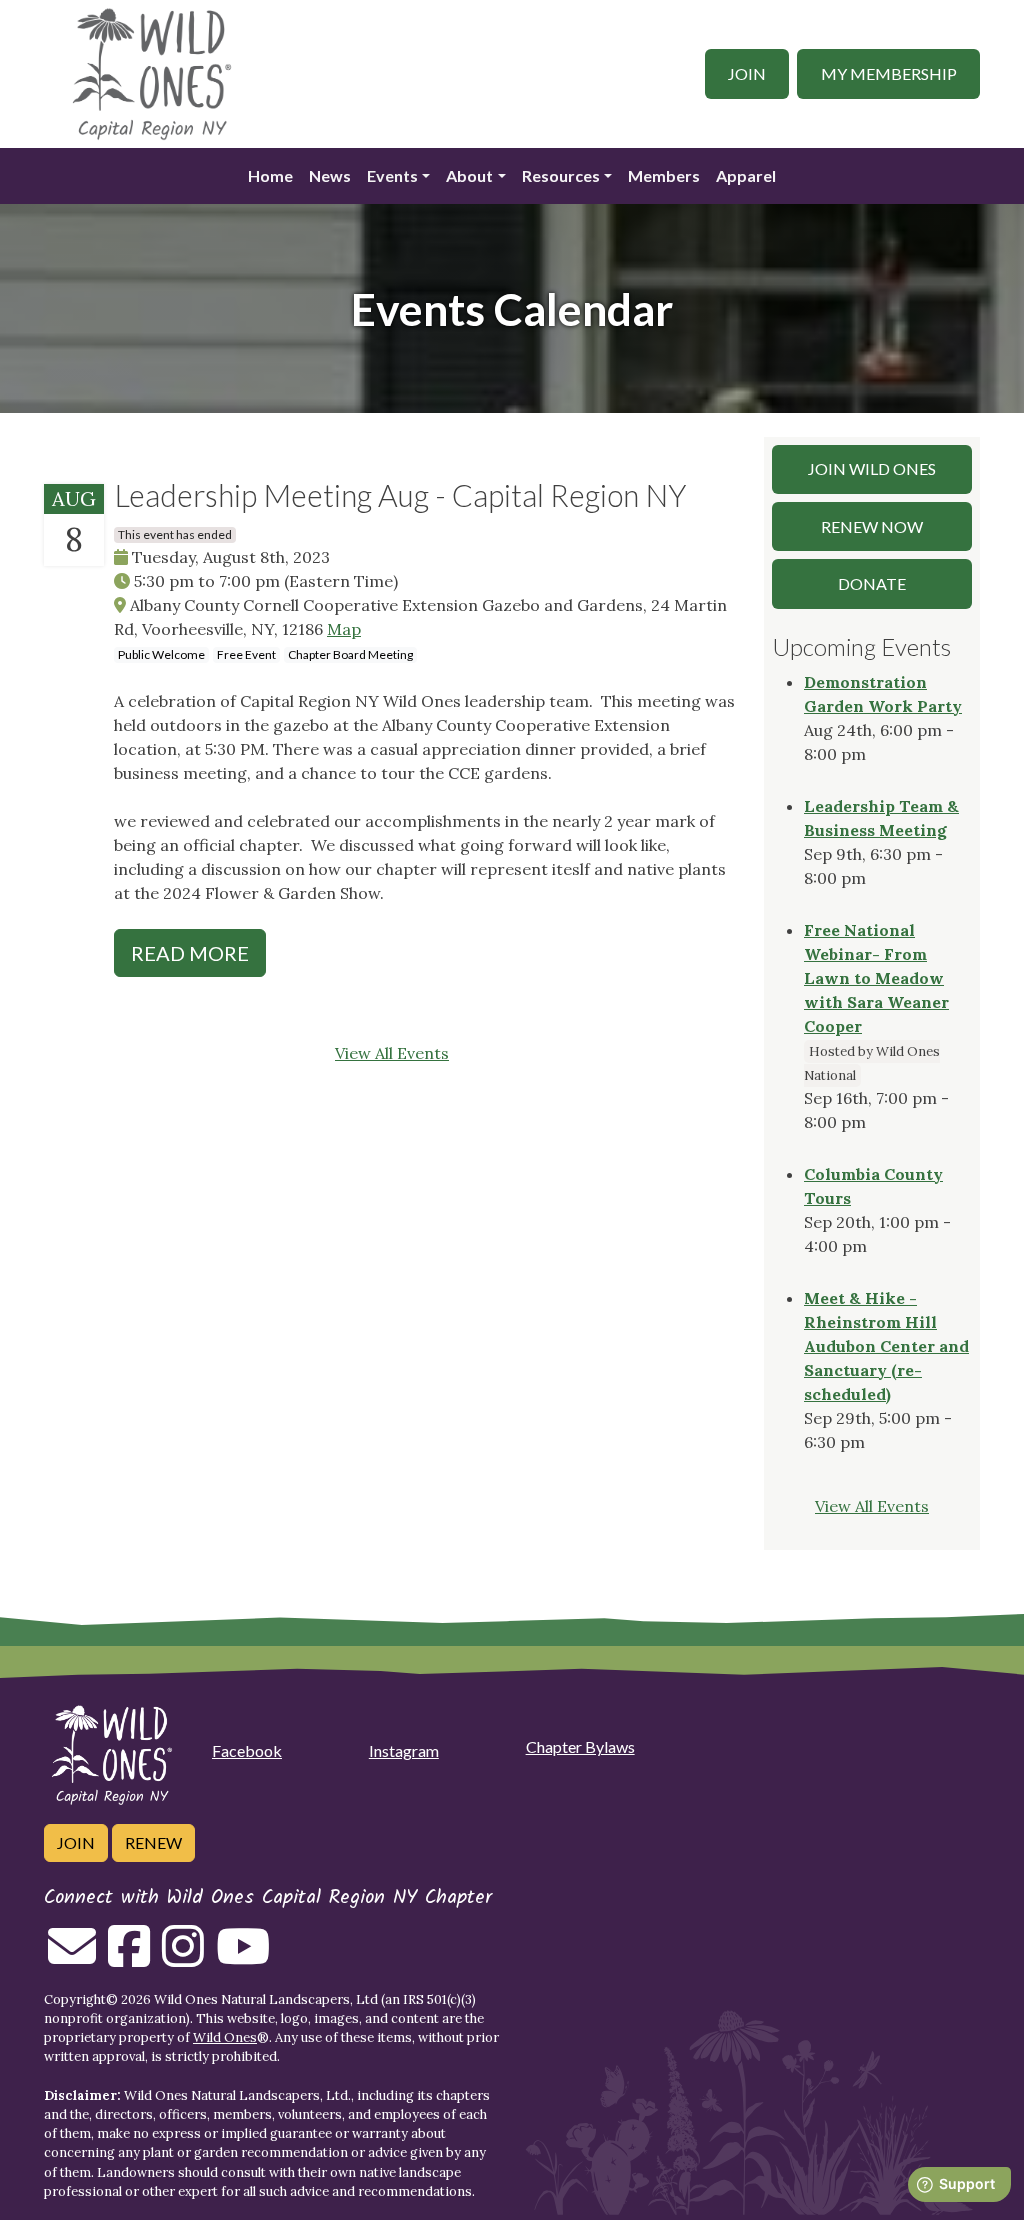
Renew (153, 1842)
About (469, 175)
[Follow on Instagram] (183, 1958)
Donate (872, 583)
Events (392, 175)
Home (270, 175)
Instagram (404, 1750)
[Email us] (72, 1958)
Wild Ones (225, 2037)
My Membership (889, 73)
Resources (561, 175)
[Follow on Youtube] (243, 1958)
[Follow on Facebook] (129, 1958)
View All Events (392, 1053)
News (330, 175)
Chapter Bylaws (580, 1746)
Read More (190, 953)
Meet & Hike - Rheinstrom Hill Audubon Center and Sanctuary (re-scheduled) (886, 1346)
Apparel (746, 175)
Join (747, 73)
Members (664, 175)
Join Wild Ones (872, 468)
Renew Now (872, 526)
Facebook (247, 1750)
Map (344, 629)
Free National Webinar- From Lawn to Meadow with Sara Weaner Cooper (876, 978)
